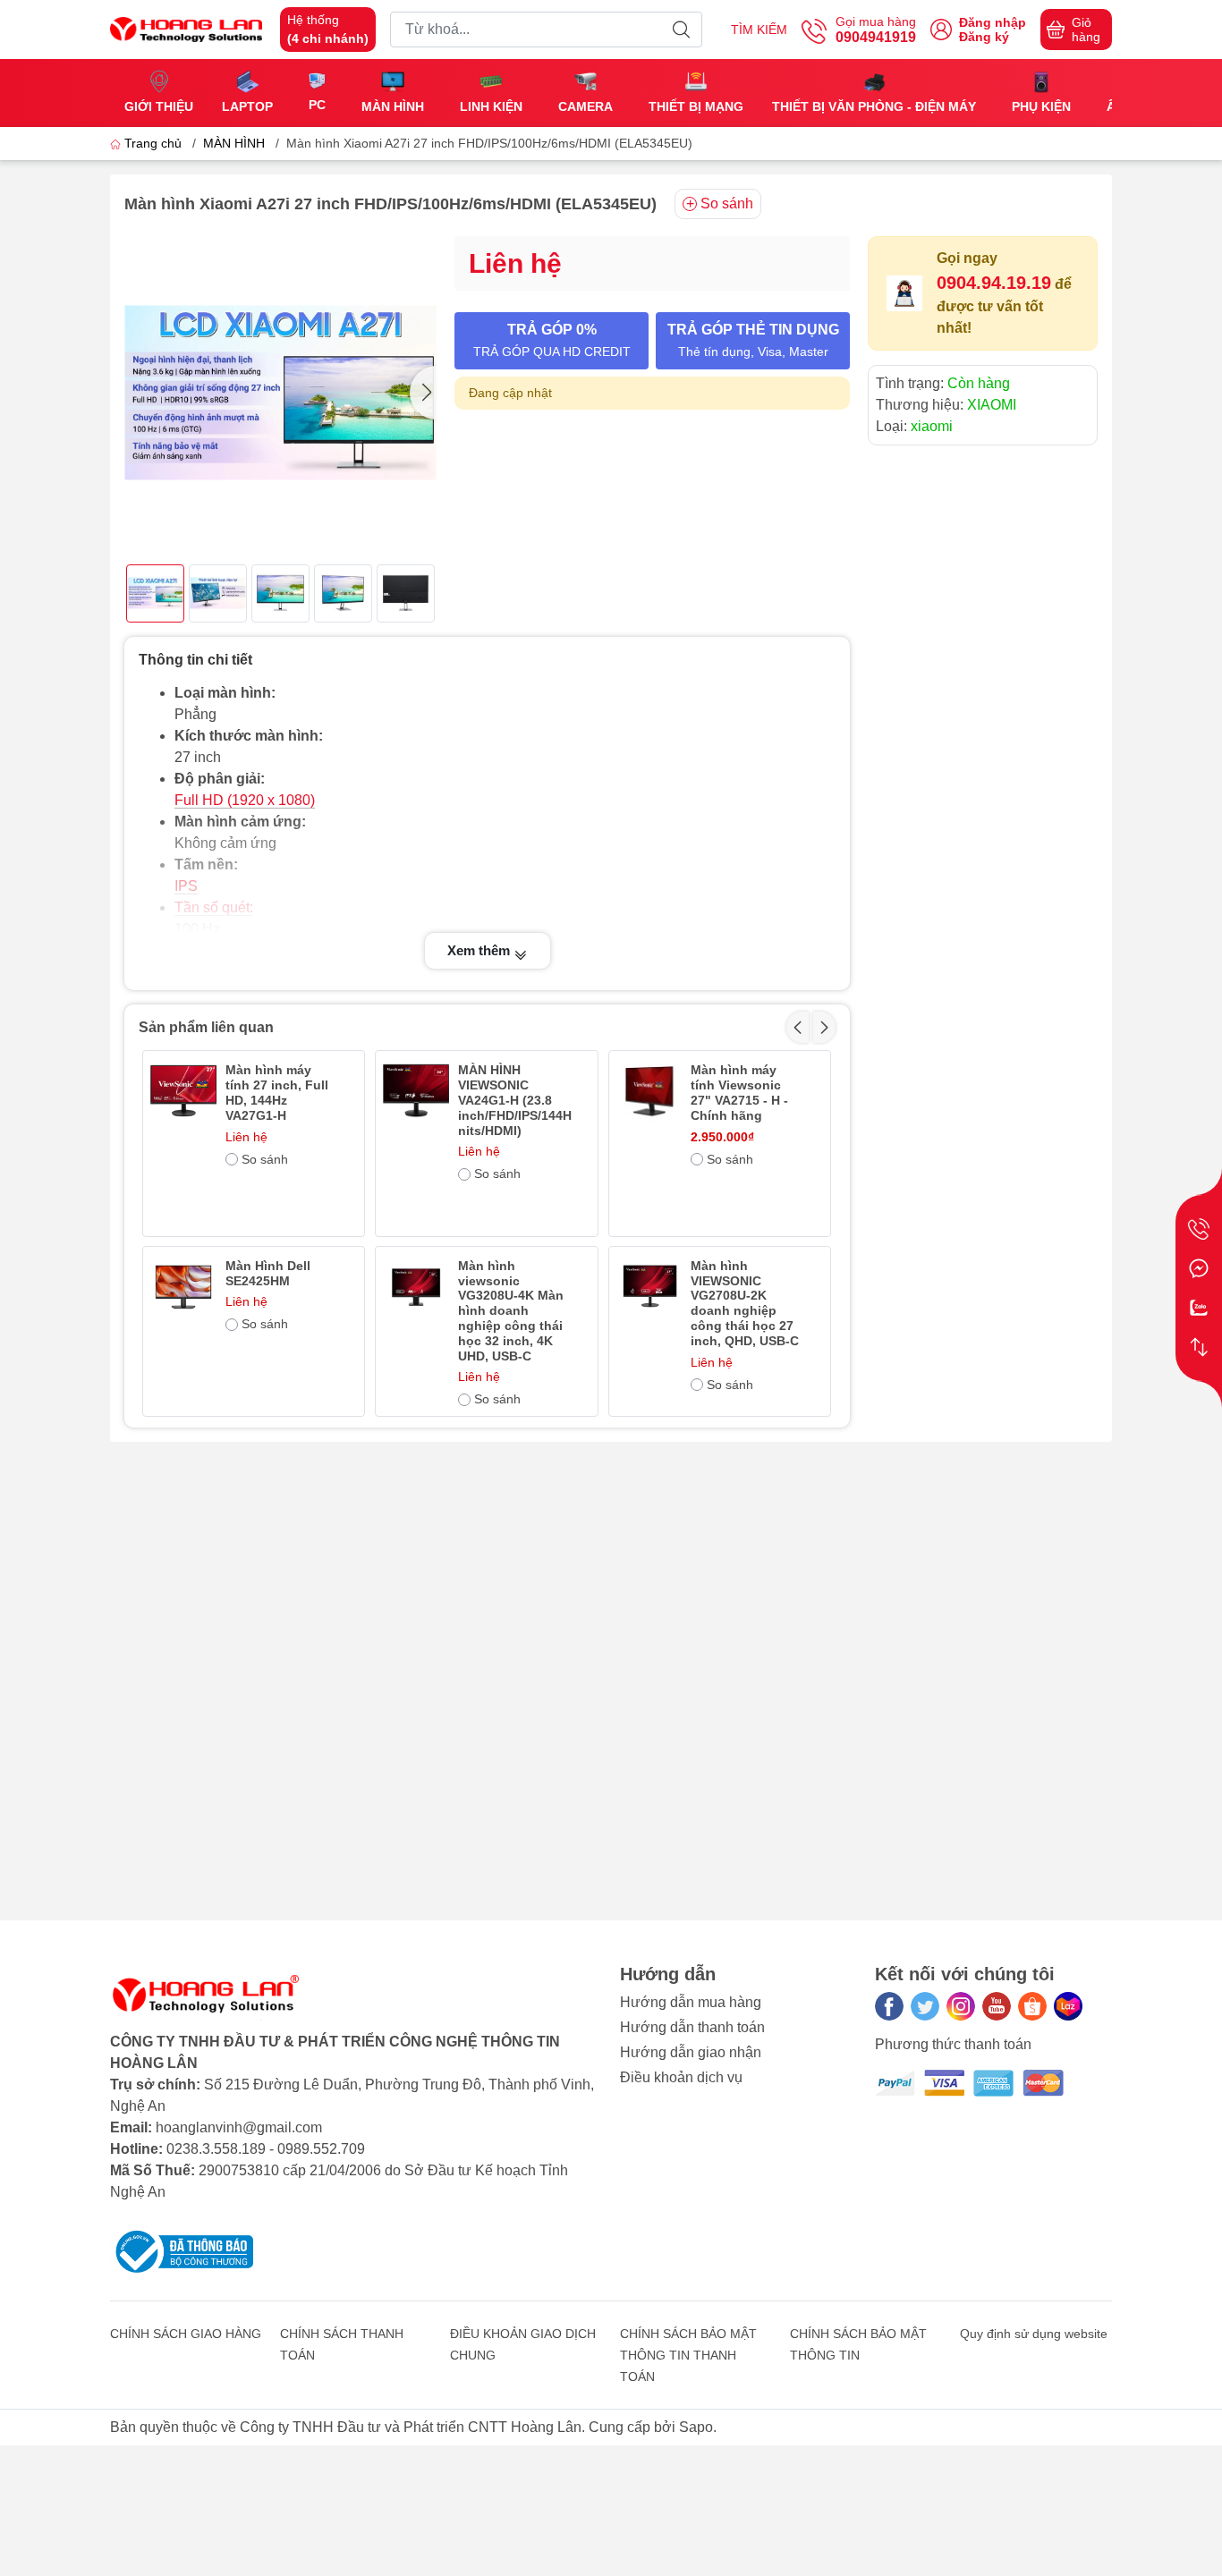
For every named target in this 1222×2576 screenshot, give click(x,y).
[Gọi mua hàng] (1199, 1229)
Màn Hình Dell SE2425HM (268, 1273)
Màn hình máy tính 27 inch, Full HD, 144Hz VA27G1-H (277, 1092)
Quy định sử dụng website (1034, 2334)
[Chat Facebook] (1199, 1268)
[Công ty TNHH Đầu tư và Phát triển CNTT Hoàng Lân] (186, 28)
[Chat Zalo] (1199, 1308)
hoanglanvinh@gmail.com (239, 2127)
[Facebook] (889, 2006)
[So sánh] (1199, 1347)
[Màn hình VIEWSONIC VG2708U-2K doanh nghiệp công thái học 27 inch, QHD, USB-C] (649, 1287)
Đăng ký (984, 37)
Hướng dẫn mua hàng (691, 2002)
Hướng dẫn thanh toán (692, 2027)
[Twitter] (925, 2006)
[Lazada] (1068, 2006)
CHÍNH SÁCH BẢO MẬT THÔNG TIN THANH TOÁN (688, 2355)
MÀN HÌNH (234, 143)
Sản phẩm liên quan (206, 1027)
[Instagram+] (961, 2006)
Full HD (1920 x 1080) (245, 800)
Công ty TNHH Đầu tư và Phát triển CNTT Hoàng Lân (411, 2427)
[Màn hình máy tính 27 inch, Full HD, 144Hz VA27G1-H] (183, 1091)
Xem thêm (480, 950)
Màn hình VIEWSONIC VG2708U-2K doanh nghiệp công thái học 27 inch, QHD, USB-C (745, 1303)
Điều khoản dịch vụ (681, 2077)
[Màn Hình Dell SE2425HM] (183, 1287)
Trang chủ (153, 143)
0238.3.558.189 (216, 2149)
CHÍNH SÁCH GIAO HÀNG (186, 2334)
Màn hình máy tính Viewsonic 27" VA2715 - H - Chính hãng (739, 1092)
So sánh (727, 203)
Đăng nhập (993, 22)
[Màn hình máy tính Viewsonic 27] (649, 1091)
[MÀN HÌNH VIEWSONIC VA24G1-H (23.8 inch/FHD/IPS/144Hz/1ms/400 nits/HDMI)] (416, 1091)
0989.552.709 (321, 2149)
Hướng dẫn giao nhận (691, 2052)
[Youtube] (997, 2006)
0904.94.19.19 (994, 283)
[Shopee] (1032, 2006)
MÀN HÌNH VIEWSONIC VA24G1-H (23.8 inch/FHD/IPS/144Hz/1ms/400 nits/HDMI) (515, 1100)
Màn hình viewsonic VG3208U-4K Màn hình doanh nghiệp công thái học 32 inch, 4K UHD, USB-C (511, 1311)
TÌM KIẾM (759, 30)
